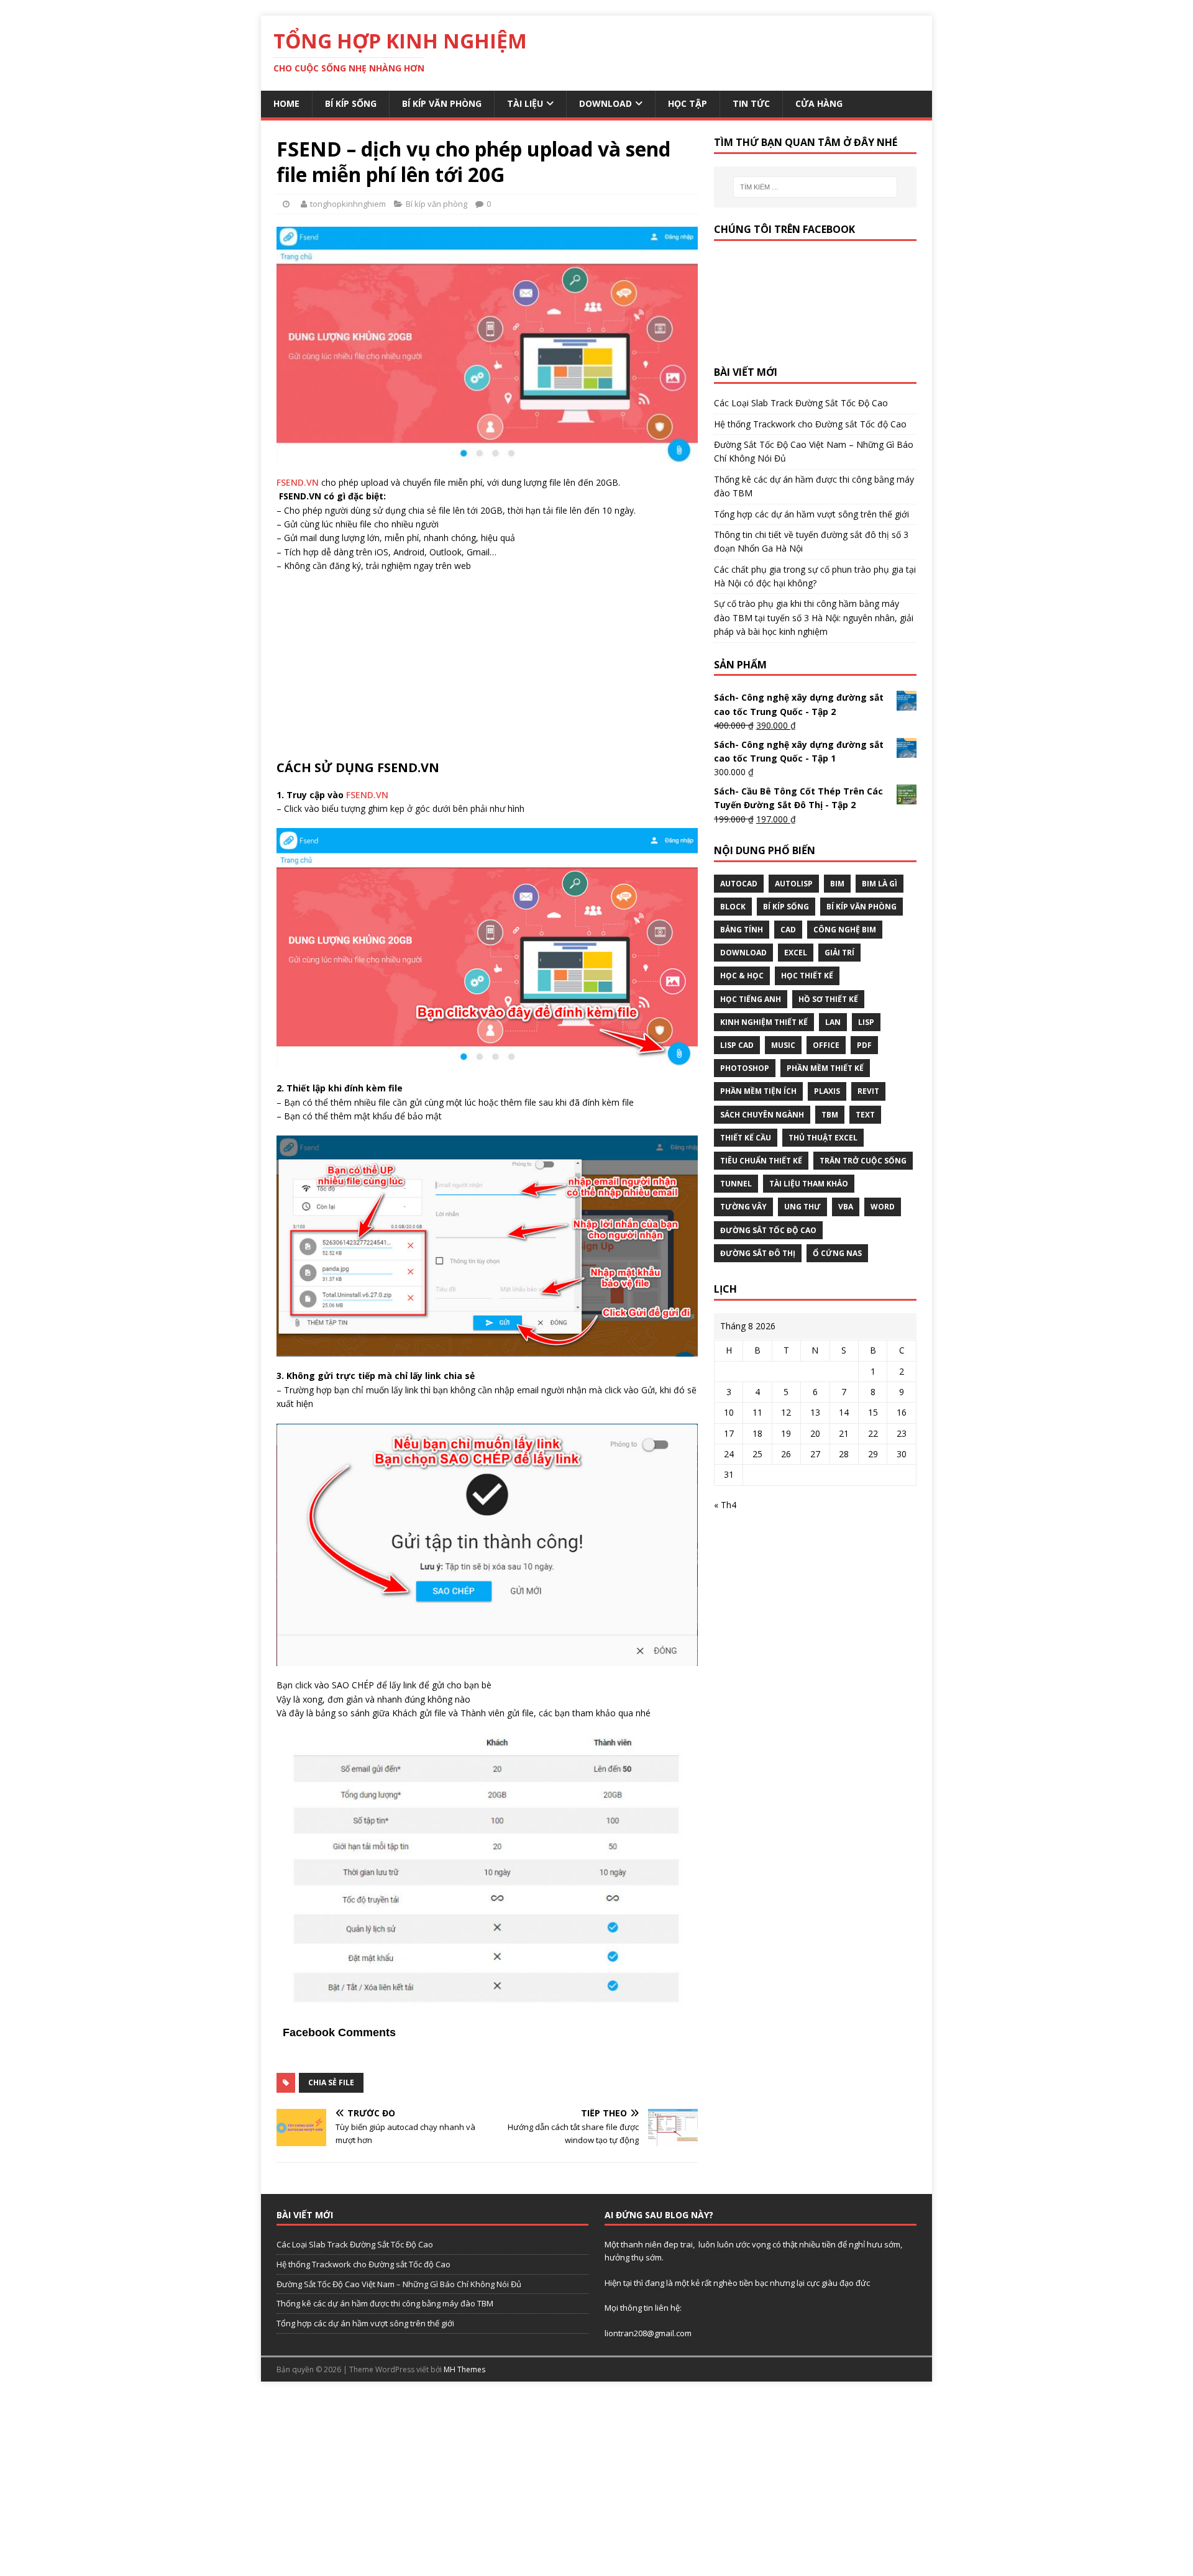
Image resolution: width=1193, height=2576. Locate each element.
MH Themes (464, 2369)
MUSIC (783, 1045)
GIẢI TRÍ (839, 953)
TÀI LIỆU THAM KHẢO (809, 1184)
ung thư (802, 1207)
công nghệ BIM (845, 930)
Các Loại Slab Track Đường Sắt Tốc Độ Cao (801, 403)
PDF (864, 1045)
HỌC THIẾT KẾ (807, 976)
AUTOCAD (739, 884)
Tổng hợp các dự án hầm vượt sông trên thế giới (811, 514)
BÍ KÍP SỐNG (786, 907)
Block (733, 907)
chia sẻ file (331, 2082)
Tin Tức (751, 103)
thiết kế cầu (746, 1138)
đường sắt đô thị (758, 1253)
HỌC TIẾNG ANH (751, 999)
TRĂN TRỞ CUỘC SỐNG (863, 1161)
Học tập (688, 103)
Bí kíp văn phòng (442, 103)
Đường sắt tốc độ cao (768, 1230)
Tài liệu (525, 103)
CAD (788, 930)
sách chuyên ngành (762, 1115)
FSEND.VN (298, 482)
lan (833, 1022)
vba (846, 1207)
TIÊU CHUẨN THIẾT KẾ (761, 1161)
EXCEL (796, 953)
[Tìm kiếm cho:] (815, 187)
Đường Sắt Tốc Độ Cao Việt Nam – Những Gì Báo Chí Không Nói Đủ (399, 2284)
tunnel (736, 1184)
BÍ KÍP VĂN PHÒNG (862, 907)
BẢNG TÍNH (742, 930)
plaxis (827, 1091)
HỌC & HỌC (742, 976)
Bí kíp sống (351, 103)
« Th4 (725, 1505)
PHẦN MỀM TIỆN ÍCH (758, 1091)
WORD (883, 1207)
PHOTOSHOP (745, 1068)
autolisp (794, 884)
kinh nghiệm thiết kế (764, 1022)
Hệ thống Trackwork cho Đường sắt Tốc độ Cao (810, 424)
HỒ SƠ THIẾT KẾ (828, 999)
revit (868, 1091)
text (865, 1115)
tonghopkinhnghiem (348, 204)
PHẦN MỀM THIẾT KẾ (825, 1068)
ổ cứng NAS (837, 1253)
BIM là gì (880, 884)
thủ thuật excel (823, 1138)
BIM (837, 884)
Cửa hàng (819, 103)
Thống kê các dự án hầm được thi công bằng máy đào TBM (385, 2303)
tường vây (743, 1207)
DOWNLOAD (743, 953)
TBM (830, 1115)
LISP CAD (737, 1045)
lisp (866, 1022)
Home (286, 103)
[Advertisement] (487, 673)
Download (606, 103)
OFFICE (826, 1045)
